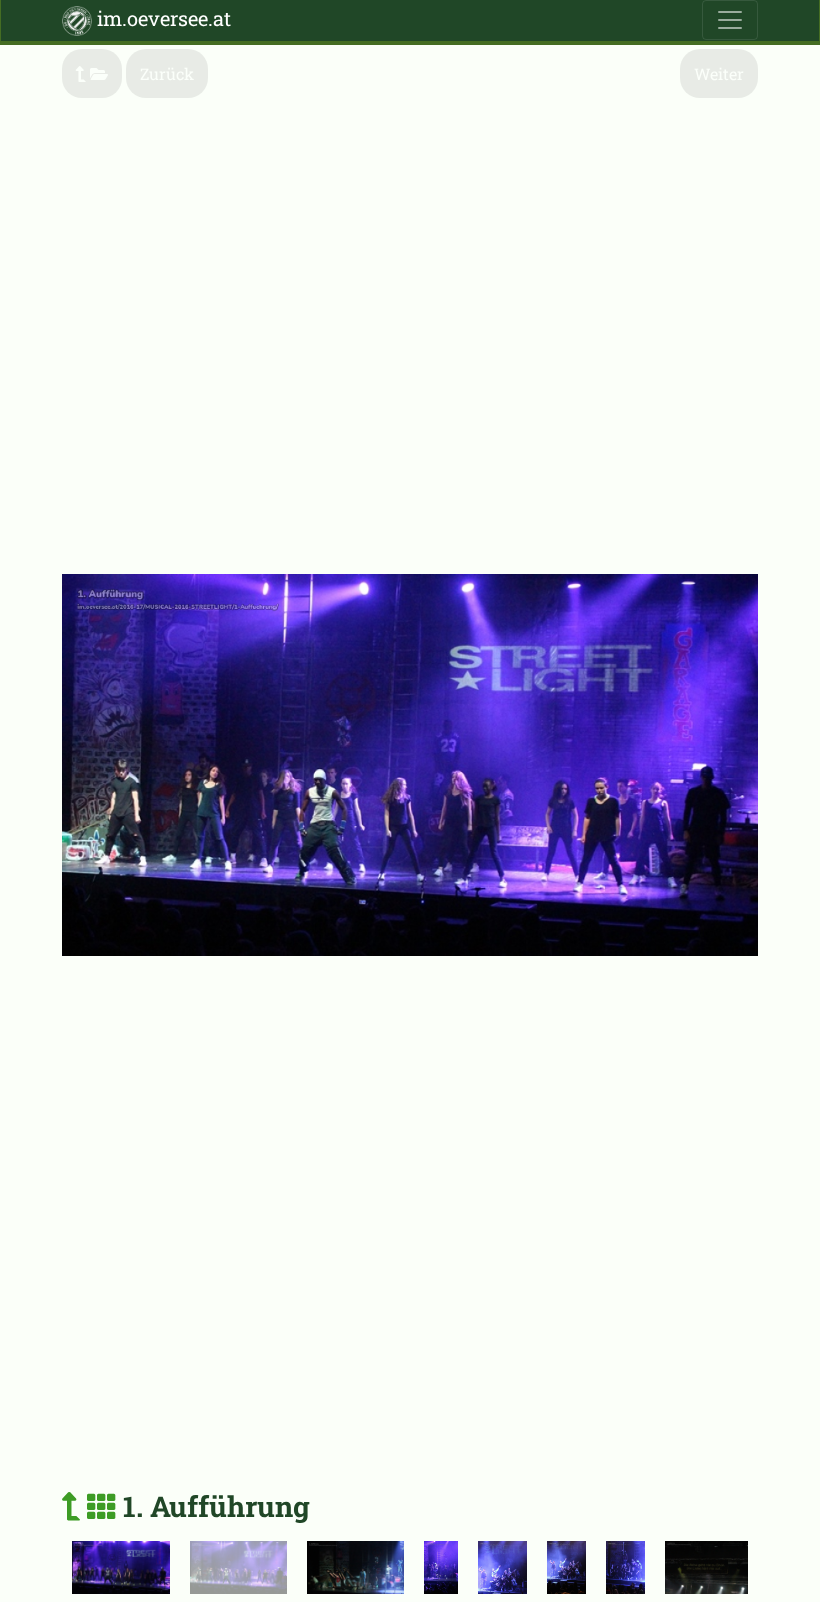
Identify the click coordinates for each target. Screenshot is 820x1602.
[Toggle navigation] (730, 20)
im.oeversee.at (161, 18)
